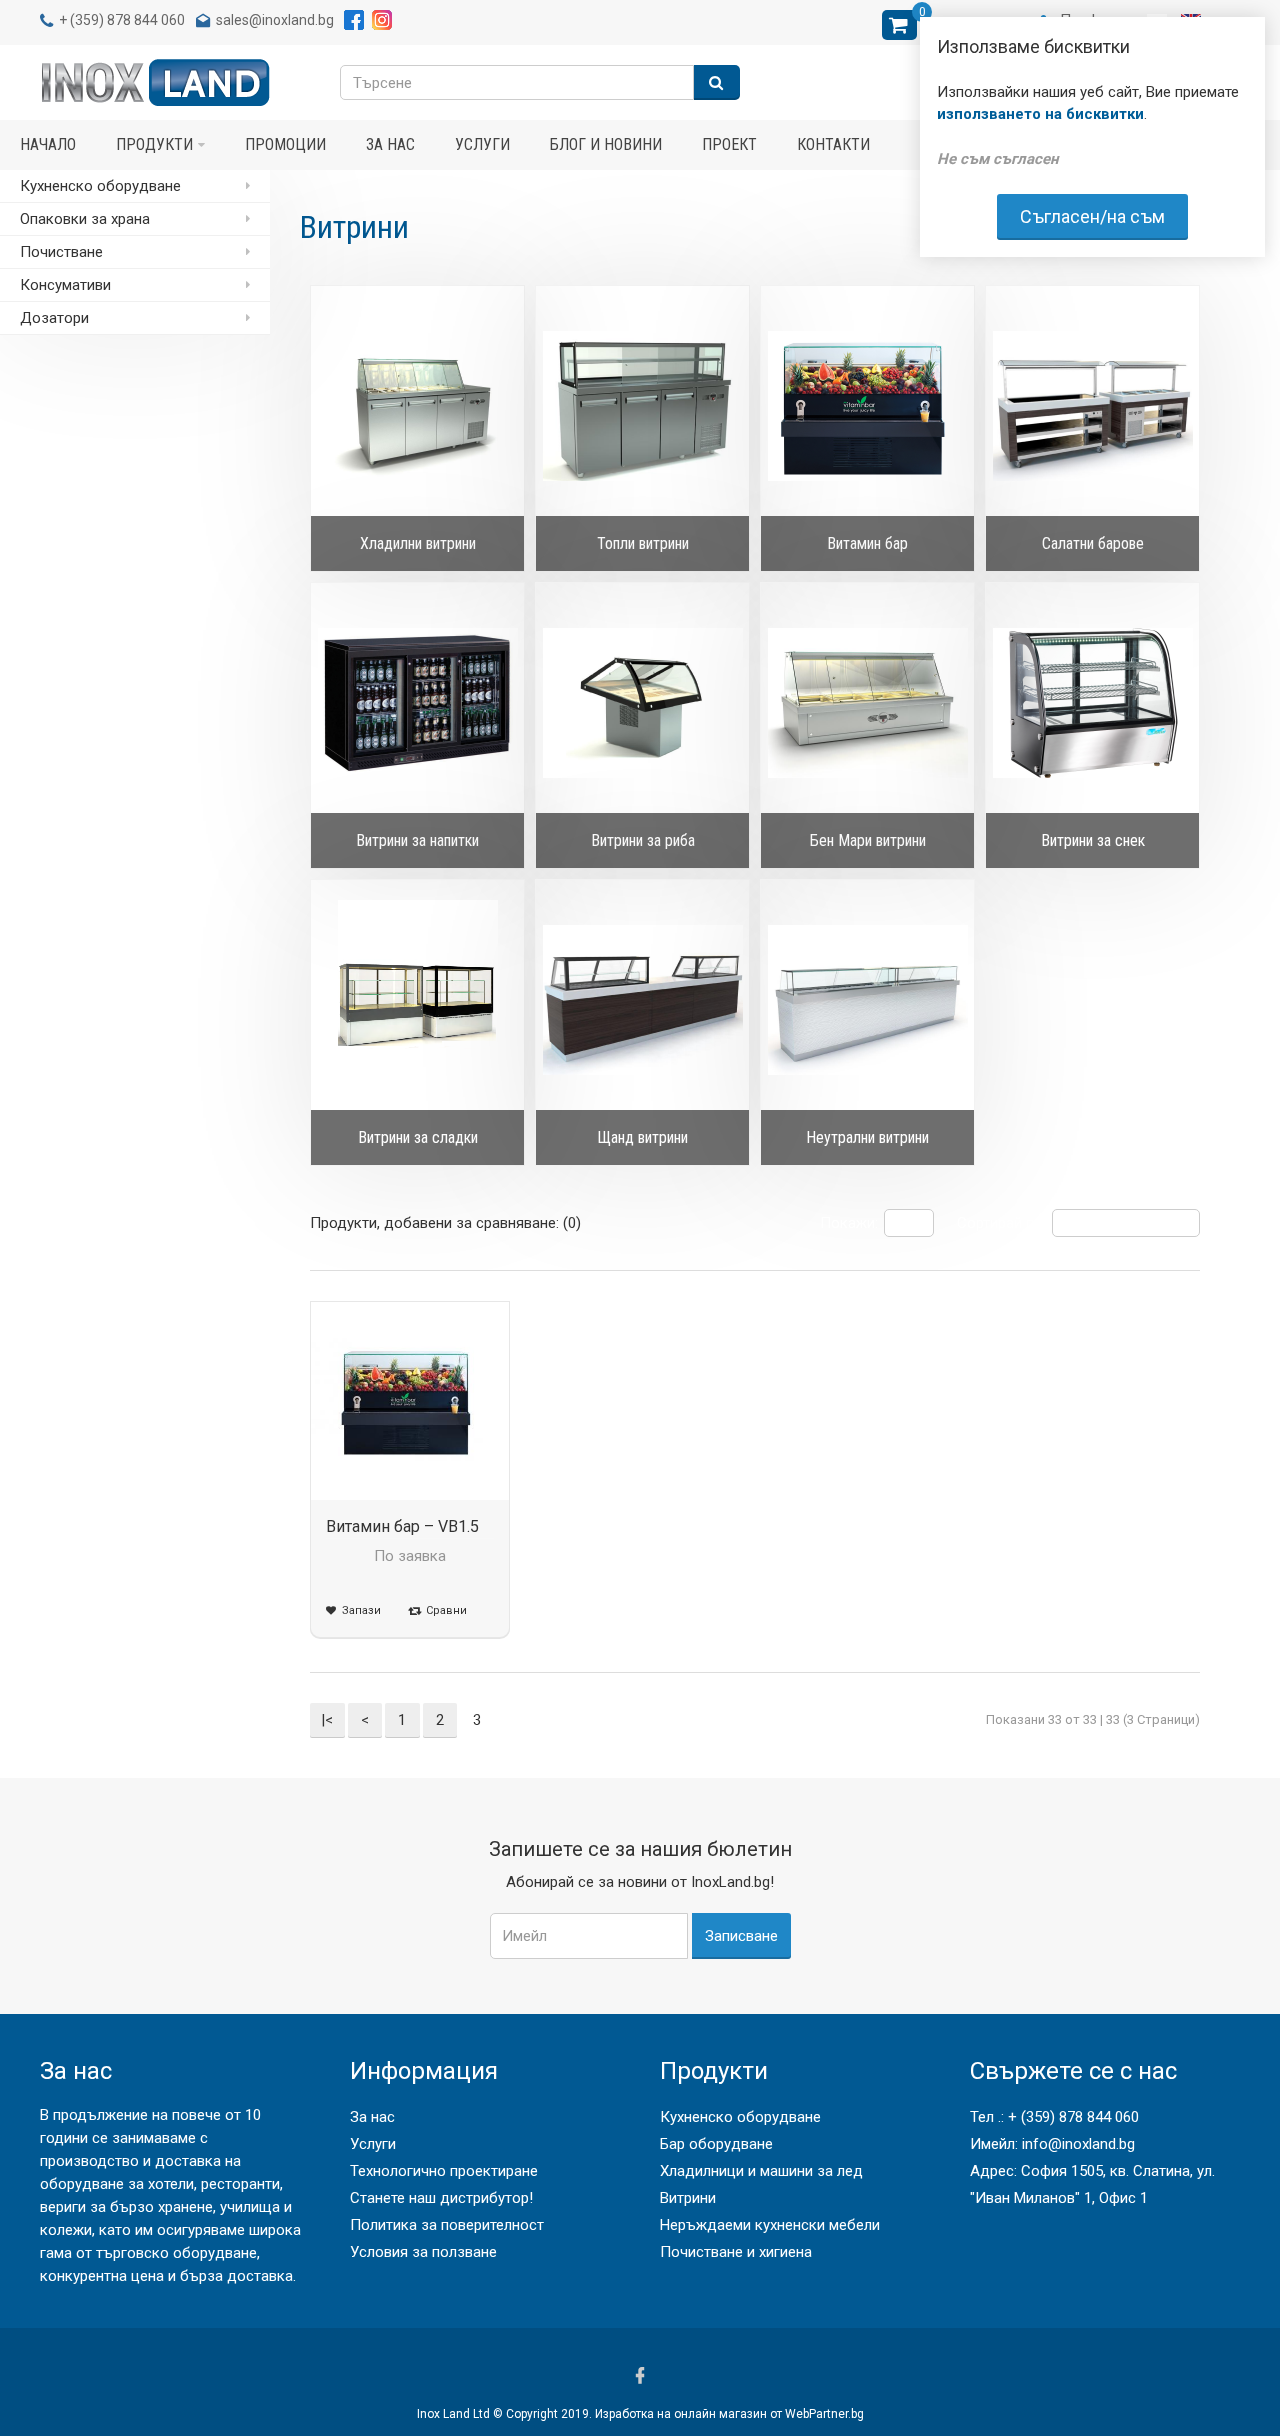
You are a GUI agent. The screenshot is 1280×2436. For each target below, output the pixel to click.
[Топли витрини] (642, 406)
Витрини (688, 2198)
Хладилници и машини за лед (761, 2171)
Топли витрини (643, 543)
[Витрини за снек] (1092, 703)
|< (327, 1720)
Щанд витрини (642, 1137)
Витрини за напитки (417, 840)
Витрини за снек (1093, 840)
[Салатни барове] (1092, 406)
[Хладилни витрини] (417, 406)
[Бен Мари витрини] (867, 703)
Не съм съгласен (997, 159)
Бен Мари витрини (868, 840)
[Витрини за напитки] (417, 703)
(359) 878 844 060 (127, 20)
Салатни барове (1093, 543)
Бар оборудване (716, 2144)
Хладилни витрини (418, 543)
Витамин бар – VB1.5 (402, 1526)
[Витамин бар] (867, 406)
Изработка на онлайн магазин (681, 2414)
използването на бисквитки (1040, 114)
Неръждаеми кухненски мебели (770, 2225)
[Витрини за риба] (642, 703)
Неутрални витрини (867, 1137)
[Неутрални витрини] (867, 1000)
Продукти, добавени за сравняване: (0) (445, 1223)
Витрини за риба (643, 840)
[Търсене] (717, 82)
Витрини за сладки (418, 1137)
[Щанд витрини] (642, 1000)
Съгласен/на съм (1092, 216)
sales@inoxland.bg (275, 20)
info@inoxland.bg (1078, 2144)
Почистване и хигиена (736, 2252)
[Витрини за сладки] (417, 1000)
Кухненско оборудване (740, 2117)
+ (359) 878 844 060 (1073, 2117)
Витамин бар (867, 543)
